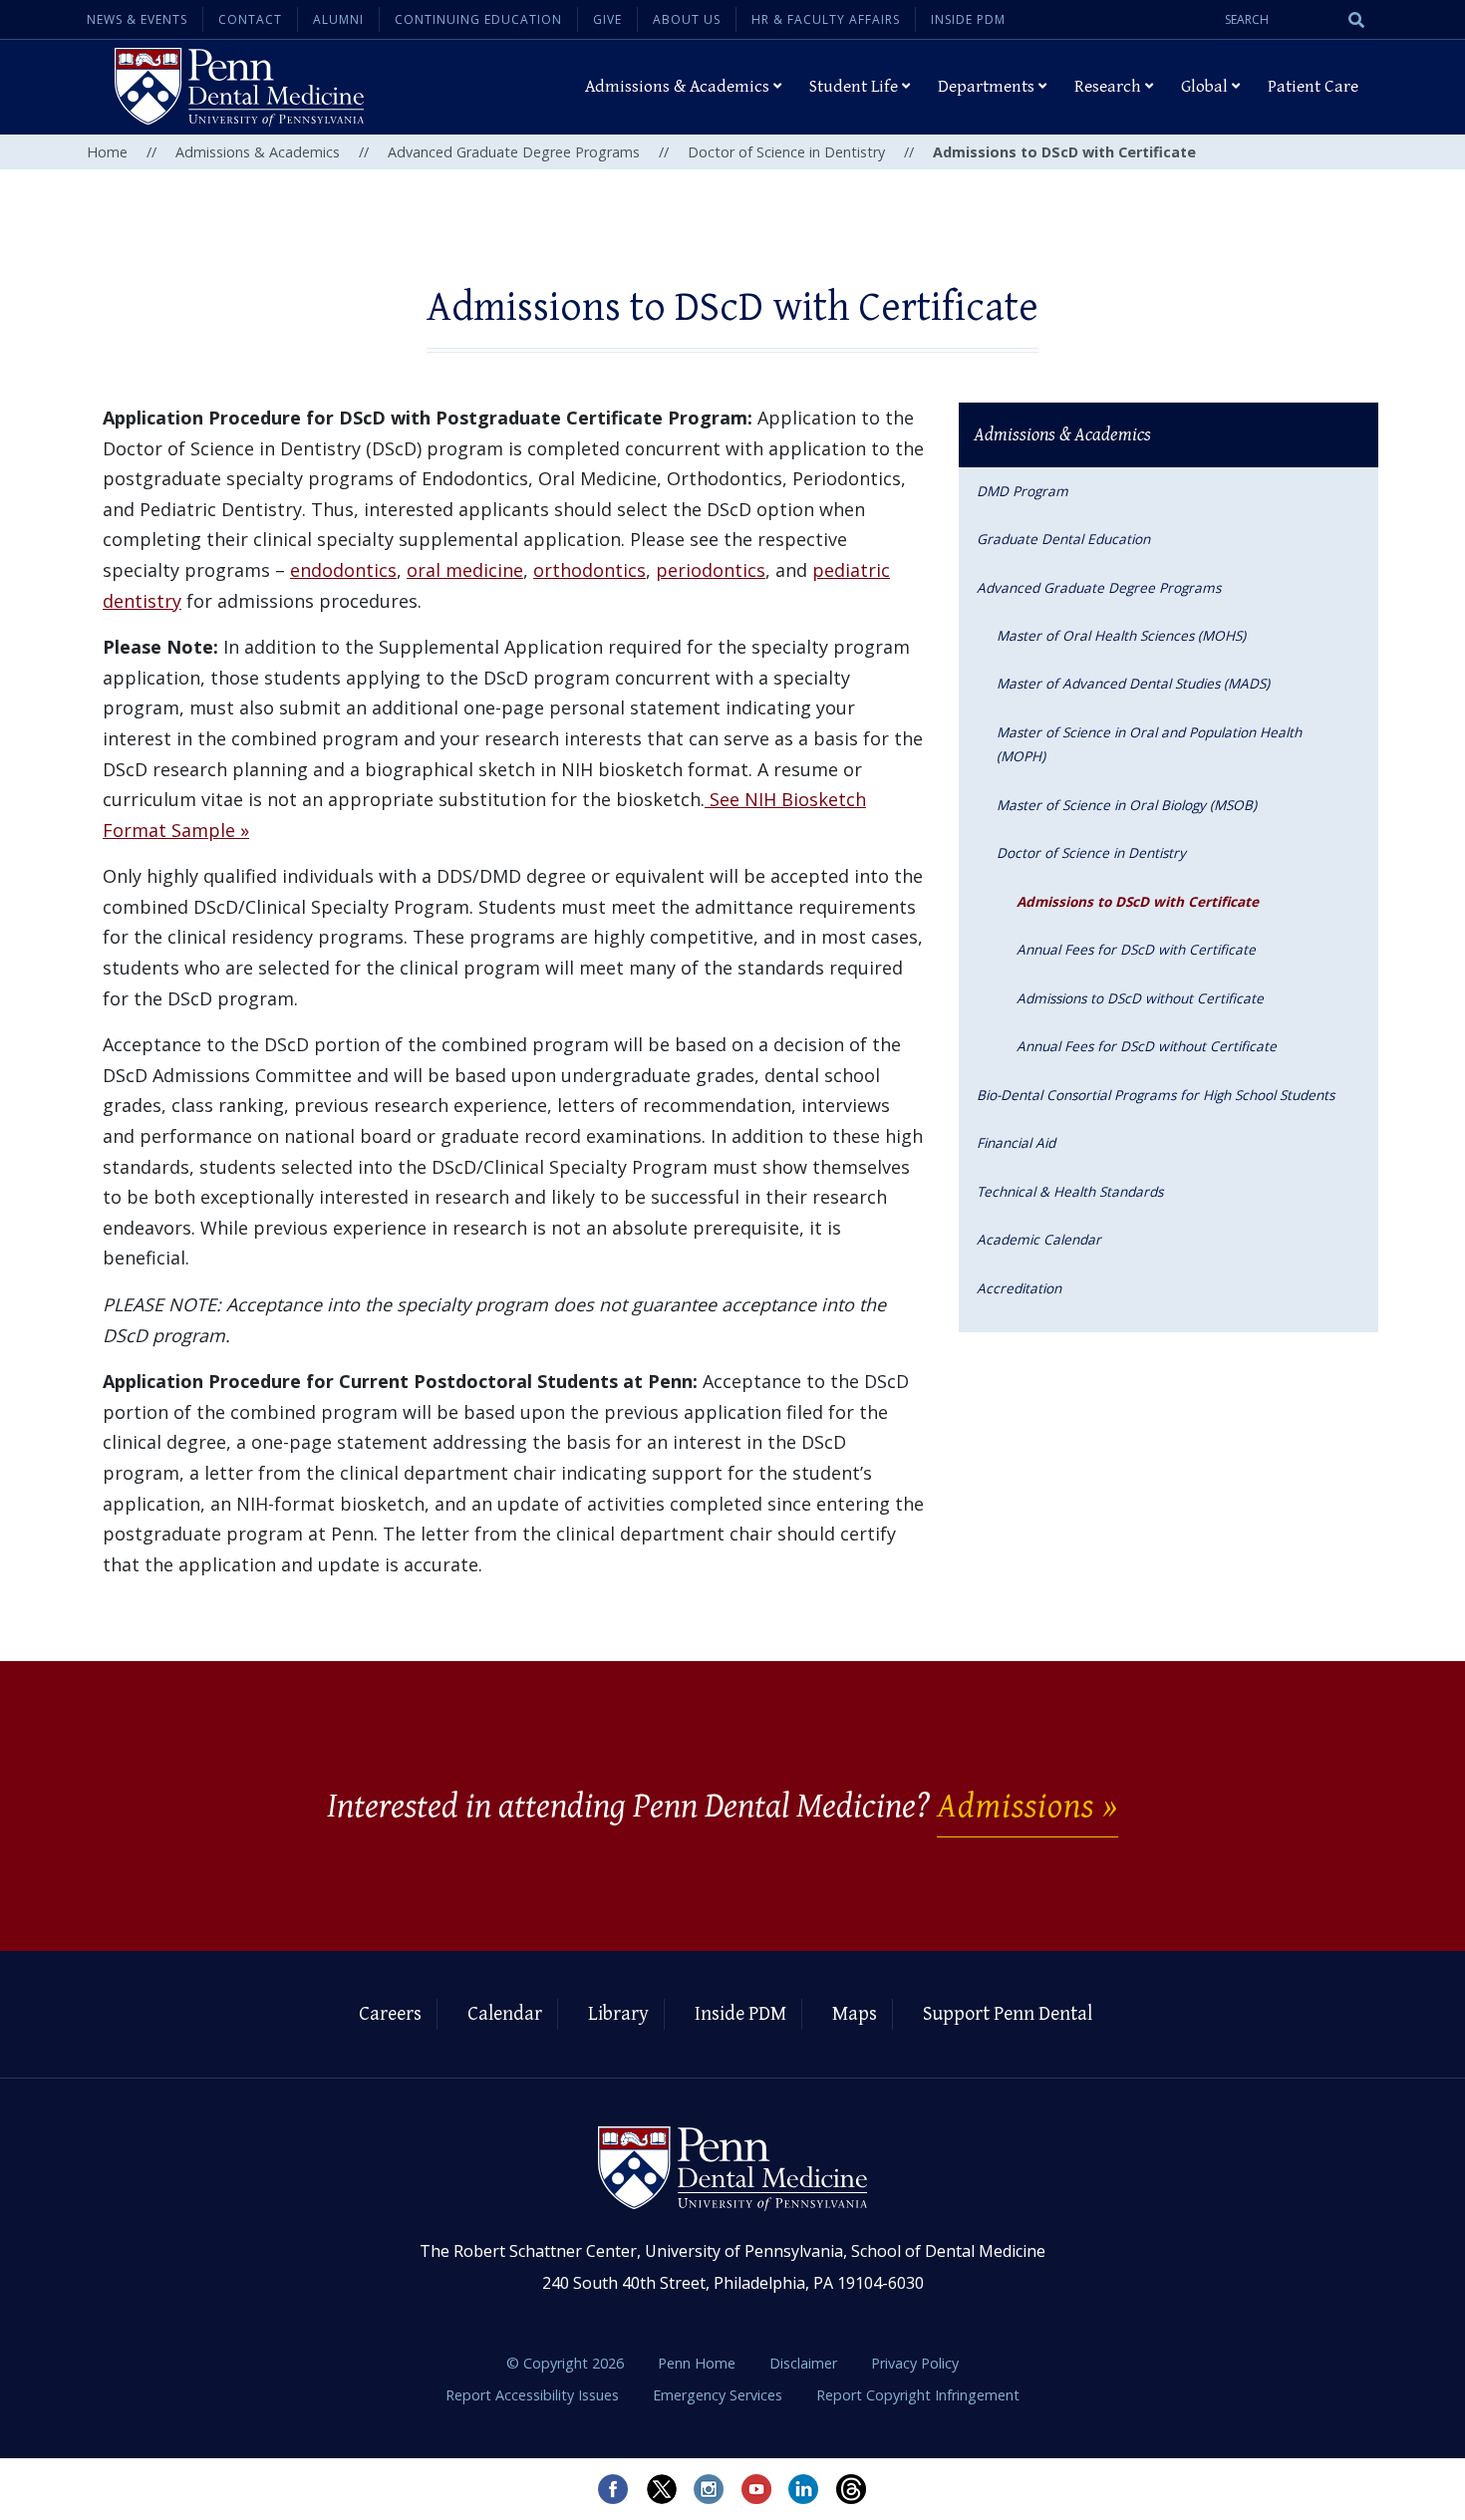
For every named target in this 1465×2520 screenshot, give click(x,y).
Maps (855, 2014)
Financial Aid (1016, 1142)
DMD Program (1023, 491)
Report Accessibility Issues (534, 2395)
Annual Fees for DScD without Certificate (1147, 1046)
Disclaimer (805, 2363)
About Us (687, 19)
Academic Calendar (1039, 1239)
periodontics (711, 570)
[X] (661, 2489)
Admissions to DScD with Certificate (1138, 901)
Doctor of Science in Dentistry (786, 152)
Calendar (505, 2014)
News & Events (137, 19)
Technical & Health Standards (1070, 1191)
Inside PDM (968, 19)
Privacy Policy (915, 2363)
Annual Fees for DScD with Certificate (1136, 949)
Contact (250, 19)
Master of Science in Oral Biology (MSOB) (1127, 805)
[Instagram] (709, 2489)
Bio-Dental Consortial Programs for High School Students (1156, 1095)
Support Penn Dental (1008, 2014)
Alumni (338, 19)
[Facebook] (613, 2489)
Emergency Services (720, 2395)
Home (107, 152)
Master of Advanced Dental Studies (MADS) (1133, 683)
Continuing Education (478, 19)
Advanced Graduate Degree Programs (514, 152)
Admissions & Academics (258, 152)
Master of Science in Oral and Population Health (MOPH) (1149, 744)
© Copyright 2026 (565, 2363)
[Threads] (852, 2489)
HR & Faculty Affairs (826, 19)
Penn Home (699, 2363)
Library (618, 2014)
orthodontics (589, 570)
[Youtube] (756, 2489)
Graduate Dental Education (1063, 539)
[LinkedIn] (804, 2489)
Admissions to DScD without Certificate (1140, 998)
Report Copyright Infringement (918, 2395)
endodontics (343, 570)
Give (607, 19)
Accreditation (1019, 1288)
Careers (390, 2014)
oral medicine (465, 570)
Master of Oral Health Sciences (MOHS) (1121, 635)
